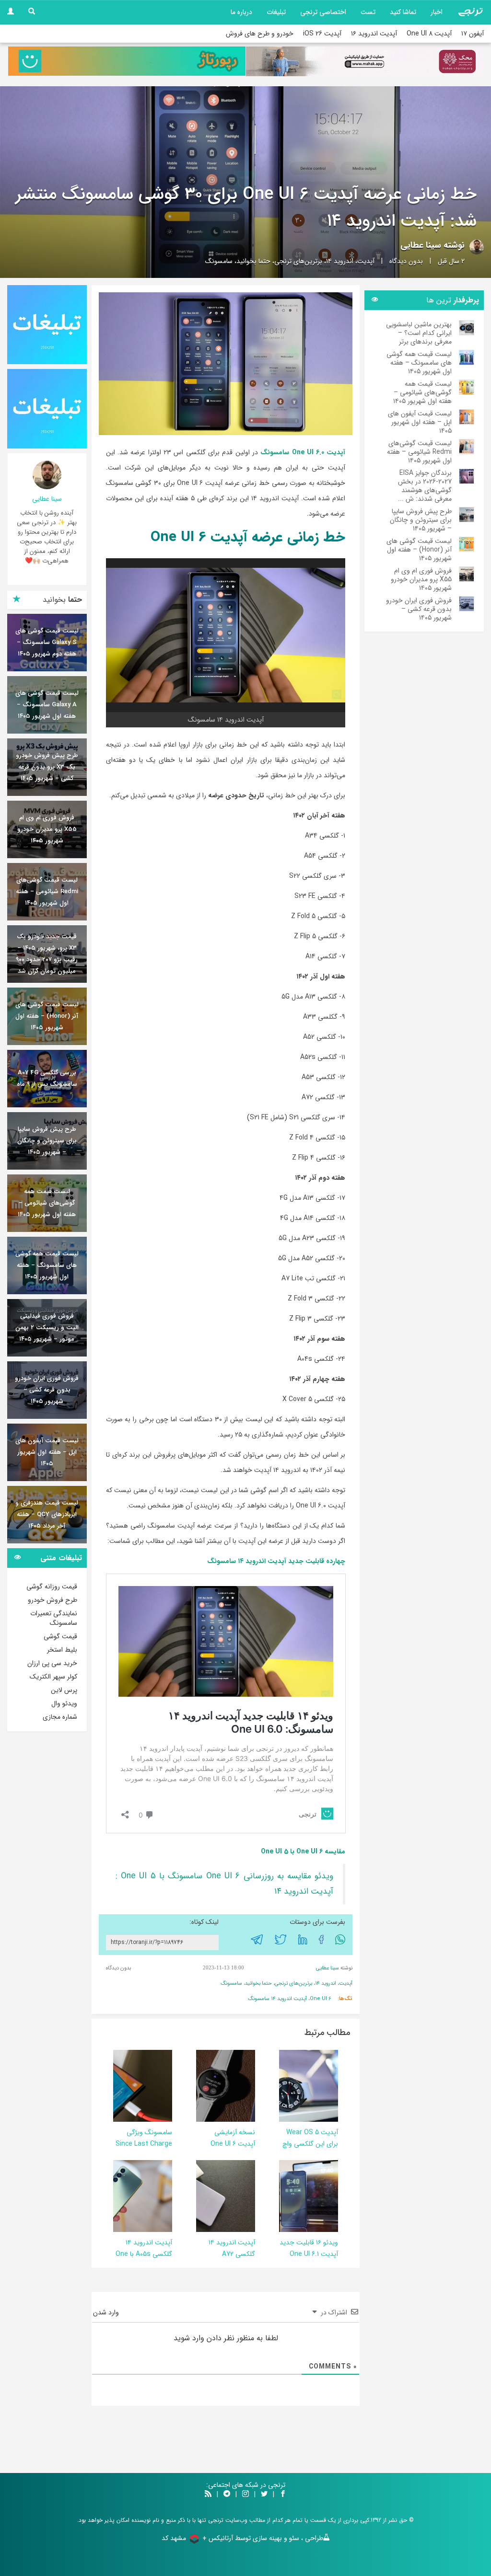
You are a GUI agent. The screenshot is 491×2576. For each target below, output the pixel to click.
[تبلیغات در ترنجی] (127, 61)
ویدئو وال (64, 1703)
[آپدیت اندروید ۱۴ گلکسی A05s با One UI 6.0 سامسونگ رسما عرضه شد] (118, 2196)
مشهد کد (174, 2538)
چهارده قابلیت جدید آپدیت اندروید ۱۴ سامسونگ (276, 1561)
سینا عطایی (421, 245)
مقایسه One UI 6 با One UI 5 (303, 1851)
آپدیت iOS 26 (322, 34)
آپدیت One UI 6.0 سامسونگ (303, 452)
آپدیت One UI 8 (429, 34)
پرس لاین (64, 1690)
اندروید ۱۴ (340, 261)
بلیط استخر (62, 1650)
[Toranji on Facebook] (283, 2495)
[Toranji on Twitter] (264, 2495)
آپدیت (366, 261)
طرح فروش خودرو (53, 1600)
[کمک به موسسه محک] (364, 61)
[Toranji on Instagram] (245, 2495)
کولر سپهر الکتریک (53, 1677)
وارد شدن (107, 2312)
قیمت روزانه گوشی (52, 1587)
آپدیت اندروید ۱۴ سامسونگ (277, 1999)
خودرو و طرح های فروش (260, 34)
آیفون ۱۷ (473, 34)
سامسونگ (219, 261)
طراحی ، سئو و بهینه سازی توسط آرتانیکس (266, 2538)
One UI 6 (321, 1999)
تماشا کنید (403, 12)
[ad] (47, 325)
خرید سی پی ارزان (52, 1663)
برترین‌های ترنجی (298, 261)
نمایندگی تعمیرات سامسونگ (54, 1618)
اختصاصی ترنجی (323, 12)
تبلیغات (276, 12)
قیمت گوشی (60, 1636)
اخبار (437, 12)
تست (368, 12)
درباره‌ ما (241, 12)
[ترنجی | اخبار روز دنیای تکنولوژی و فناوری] (470, 12)
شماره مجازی (60, 1717)
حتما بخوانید (253, 261)
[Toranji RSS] (208, 2495)
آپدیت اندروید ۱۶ (374, 34)
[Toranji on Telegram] (227, 2495)
